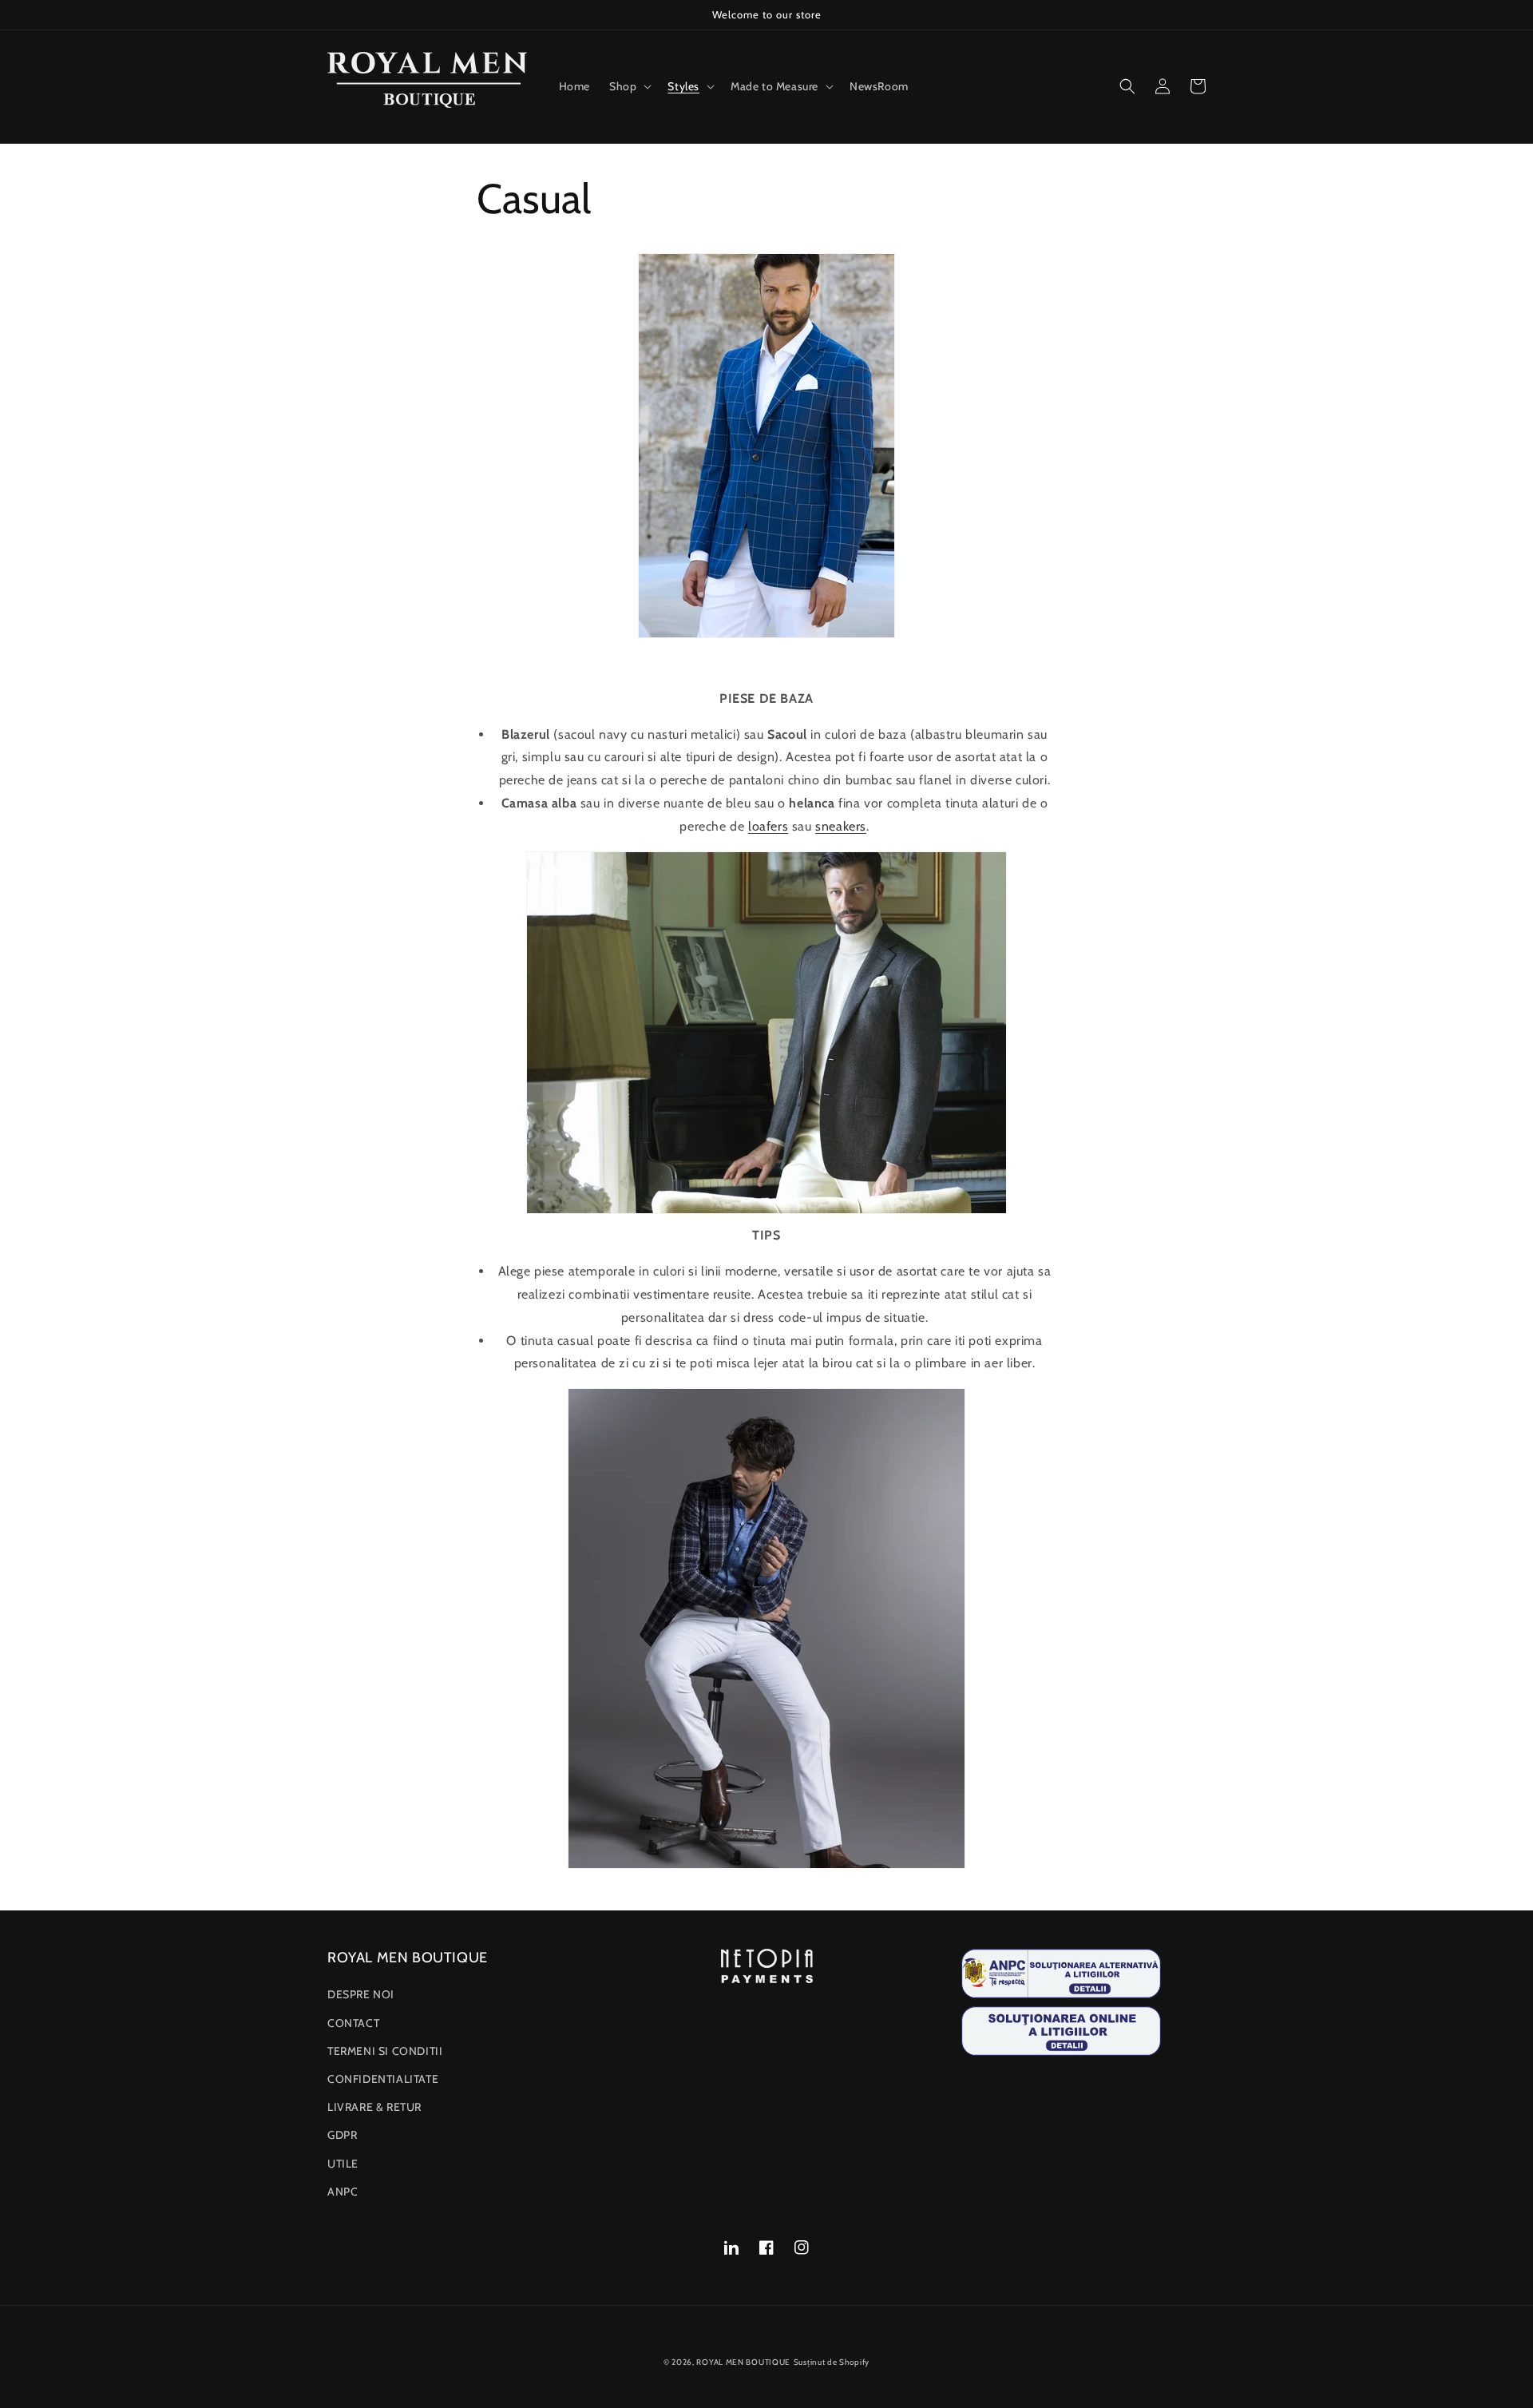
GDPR (342, 2135)
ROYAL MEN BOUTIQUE (743, 2362)
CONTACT (353, 2023)
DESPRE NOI (361, 1994)
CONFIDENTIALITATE (383, 2079)
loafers (768, 826)
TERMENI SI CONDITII (385, 2051)
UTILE (343, 2164)
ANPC (343, 2192)
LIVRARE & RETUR (374, 2107)
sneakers (841, 826)
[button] (629, 86)
